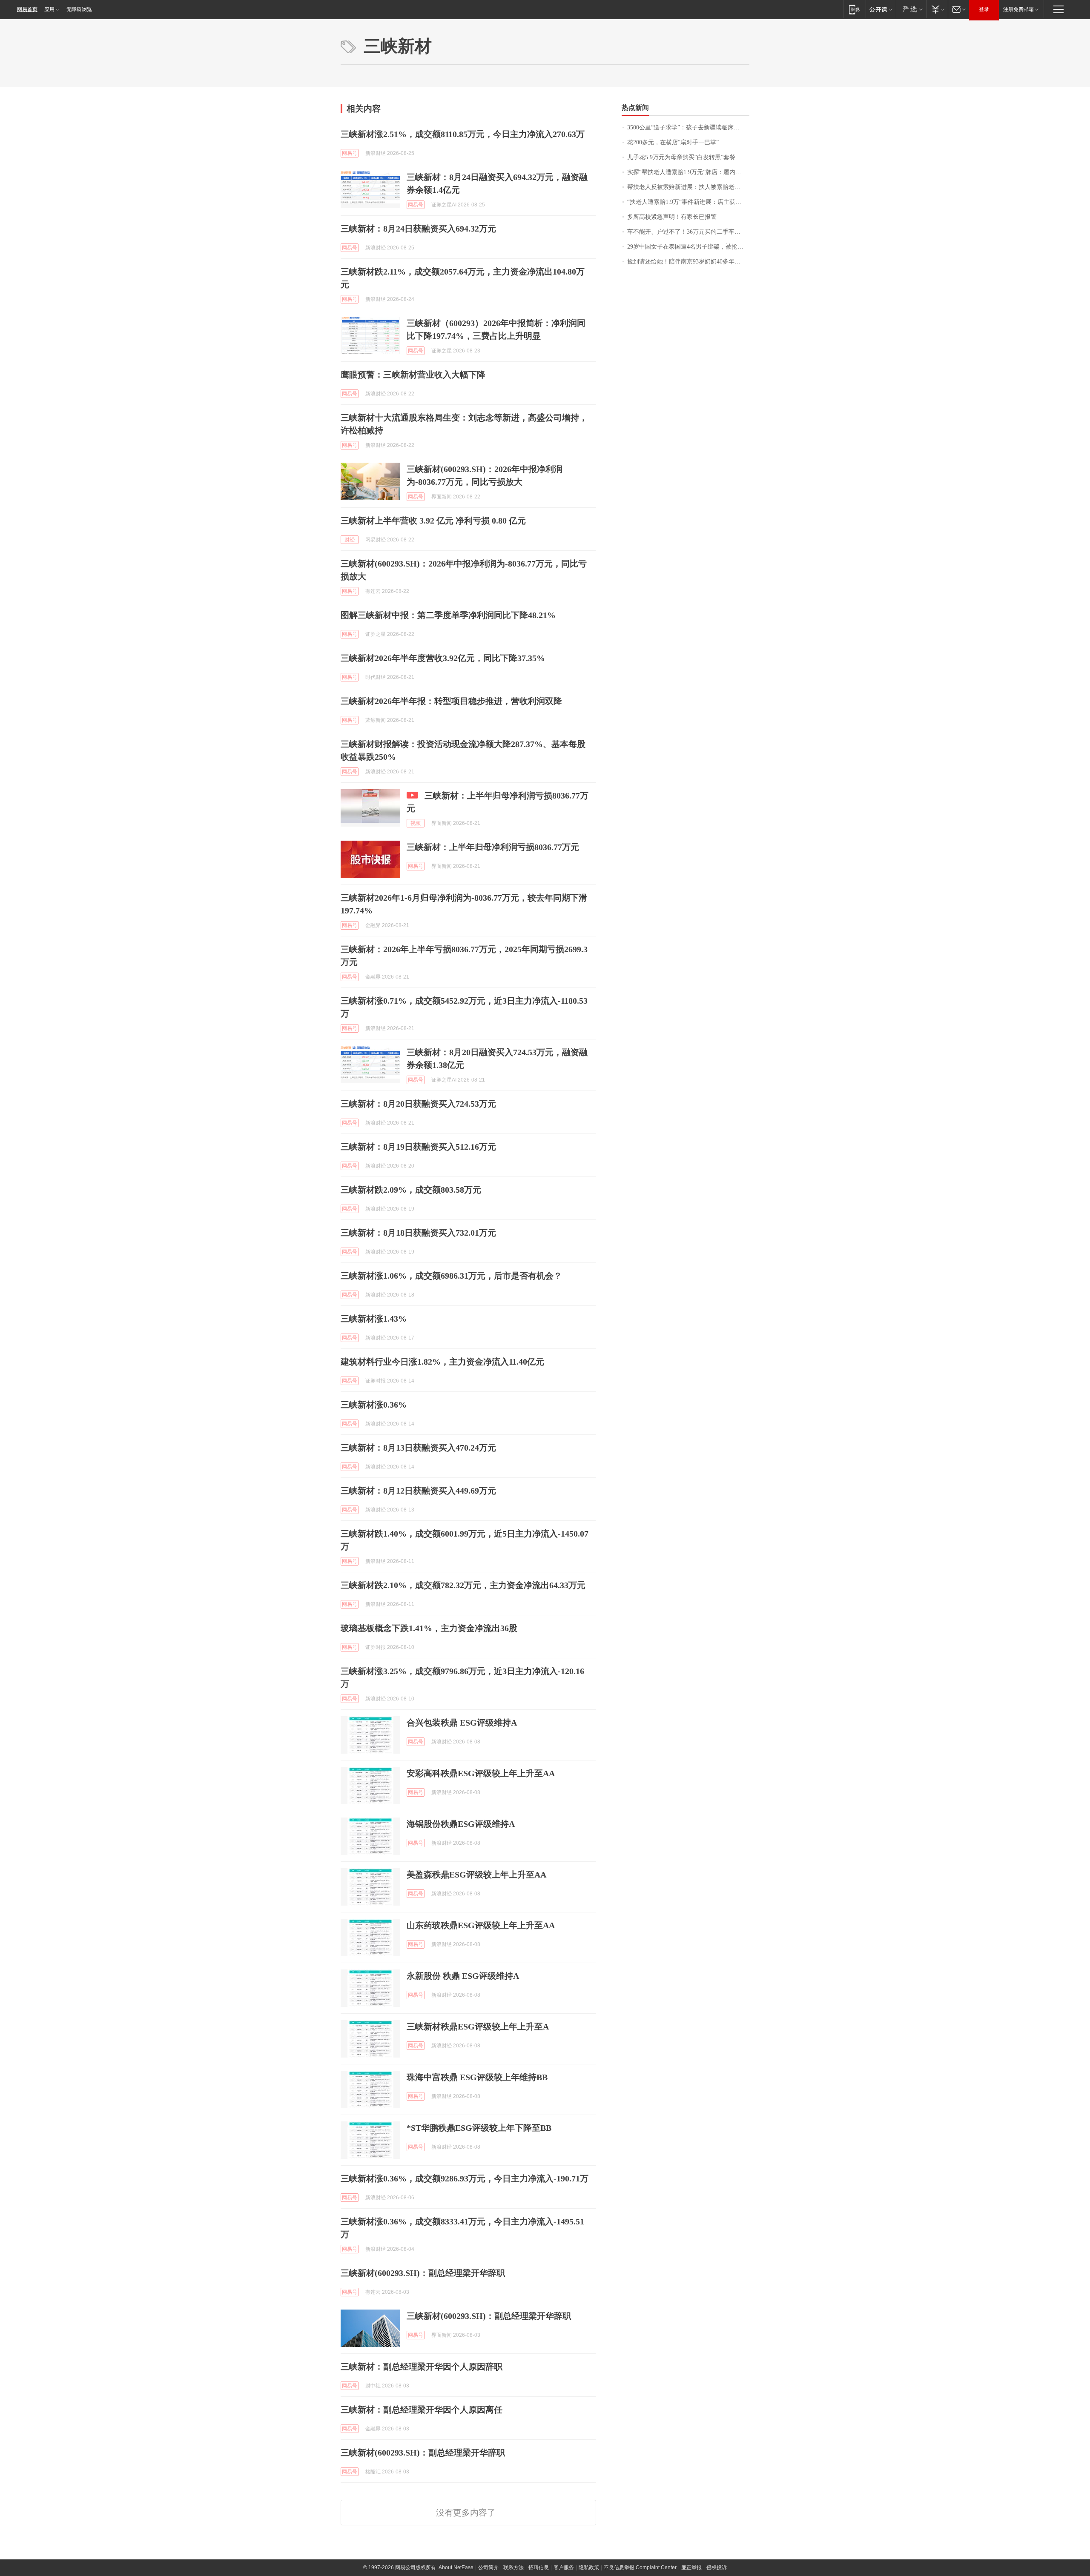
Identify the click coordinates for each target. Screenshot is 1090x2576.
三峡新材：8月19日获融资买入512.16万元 (418, 1147)
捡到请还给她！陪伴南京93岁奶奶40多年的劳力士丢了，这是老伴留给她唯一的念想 (688, 262)
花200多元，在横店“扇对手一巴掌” (673, 142)
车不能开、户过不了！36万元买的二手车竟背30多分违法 (688, 232)
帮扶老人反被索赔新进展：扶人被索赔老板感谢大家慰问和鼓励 (688, 187)
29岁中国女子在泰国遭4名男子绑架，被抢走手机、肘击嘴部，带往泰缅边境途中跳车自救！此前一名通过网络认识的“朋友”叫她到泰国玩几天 (688, 247)
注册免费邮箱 (1018, 9)
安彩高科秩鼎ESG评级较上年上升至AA (481, 1773)
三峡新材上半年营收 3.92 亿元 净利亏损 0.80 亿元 (433, 521)
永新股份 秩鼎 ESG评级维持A (463, 1976)
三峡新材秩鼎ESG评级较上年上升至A (478, 2026)
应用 (49, 9)
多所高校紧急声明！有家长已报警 (672, 217)
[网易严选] (911, 9)
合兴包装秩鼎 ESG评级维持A (462, 1723)
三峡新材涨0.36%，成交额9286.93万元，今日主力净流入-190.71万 (465, 2178)
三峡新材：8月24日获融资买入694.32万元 (418, 229)
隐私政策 (589, 2567)
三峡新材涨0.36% (374, 1405)
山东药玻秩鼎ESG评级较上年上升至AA (481, 1925)
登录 (984, 9)
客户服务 (564, 2567)
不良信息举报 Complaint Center (640, 2567)
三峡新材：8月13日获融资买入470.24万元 (418, 1448)
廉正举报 (691, 2567)
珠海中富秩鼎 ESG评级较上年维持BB (477, 2077)
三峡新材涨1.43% (374, 1319)
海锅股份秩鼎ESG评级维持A (461, 1824)
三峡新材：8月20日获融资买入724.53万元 (418, 1104)
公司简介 (488, 2567)
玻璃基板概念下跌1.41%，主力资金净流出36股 (429, 1628)
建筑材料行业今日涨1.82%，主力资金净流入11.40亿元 (442, 1362)
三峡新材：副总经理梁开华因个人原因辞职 (422, 2367)
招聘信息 (539, 2567)
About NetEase (456, 2567)
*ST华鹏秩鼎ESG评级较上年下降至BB (479, 2128)
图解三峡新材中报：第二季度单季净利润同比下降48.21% (448, 615)
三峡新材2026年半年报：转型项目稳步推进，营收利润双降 (451, 701)
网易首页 (27, 9)
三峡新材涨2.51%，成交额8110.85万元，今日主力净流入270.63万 (463, 134)
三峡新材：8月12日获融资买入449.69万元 (418, 1491)
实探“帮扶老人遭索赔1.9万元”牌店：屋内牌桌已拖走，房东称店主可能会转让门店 (688, 172)
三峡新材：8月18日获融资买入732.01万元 (418, 1233)
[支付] (937, 9)
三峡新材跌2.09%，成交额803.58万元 (411, 1190)
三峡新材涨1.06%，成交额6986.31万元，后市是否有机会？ (451, 1276)
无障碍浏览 (79, 9)
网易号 (350, 153)
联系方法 (513, 2567)
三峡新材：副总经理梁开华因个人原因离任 (422, 2410)
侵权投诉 (717, 2567)
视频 (416, 823)
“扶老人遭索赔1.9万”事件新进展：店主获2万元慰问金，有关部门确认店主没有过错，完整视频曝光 (688, 202)
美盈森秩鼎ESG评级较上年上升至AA (476, 1875)
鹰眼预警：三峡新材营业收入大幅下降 (413, 375)
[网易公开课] (881, 9)
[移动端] (854, 9)
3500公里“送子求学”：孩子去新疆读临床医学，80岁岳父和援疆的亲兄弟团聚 (688, 127)
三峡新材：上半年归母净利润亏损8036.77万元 (493, 847)
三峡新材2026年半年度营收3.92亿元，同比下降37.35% (443, 658)
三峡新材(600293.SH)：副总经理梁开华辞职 (423, 2273)
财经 (350, 540)
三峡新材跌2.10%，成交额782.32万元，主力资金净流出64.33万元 (463, 1585)
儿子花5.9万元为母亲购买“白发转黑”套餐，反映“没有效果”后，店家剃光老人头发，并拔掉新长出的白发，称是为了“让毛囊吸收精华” (688, 157)
